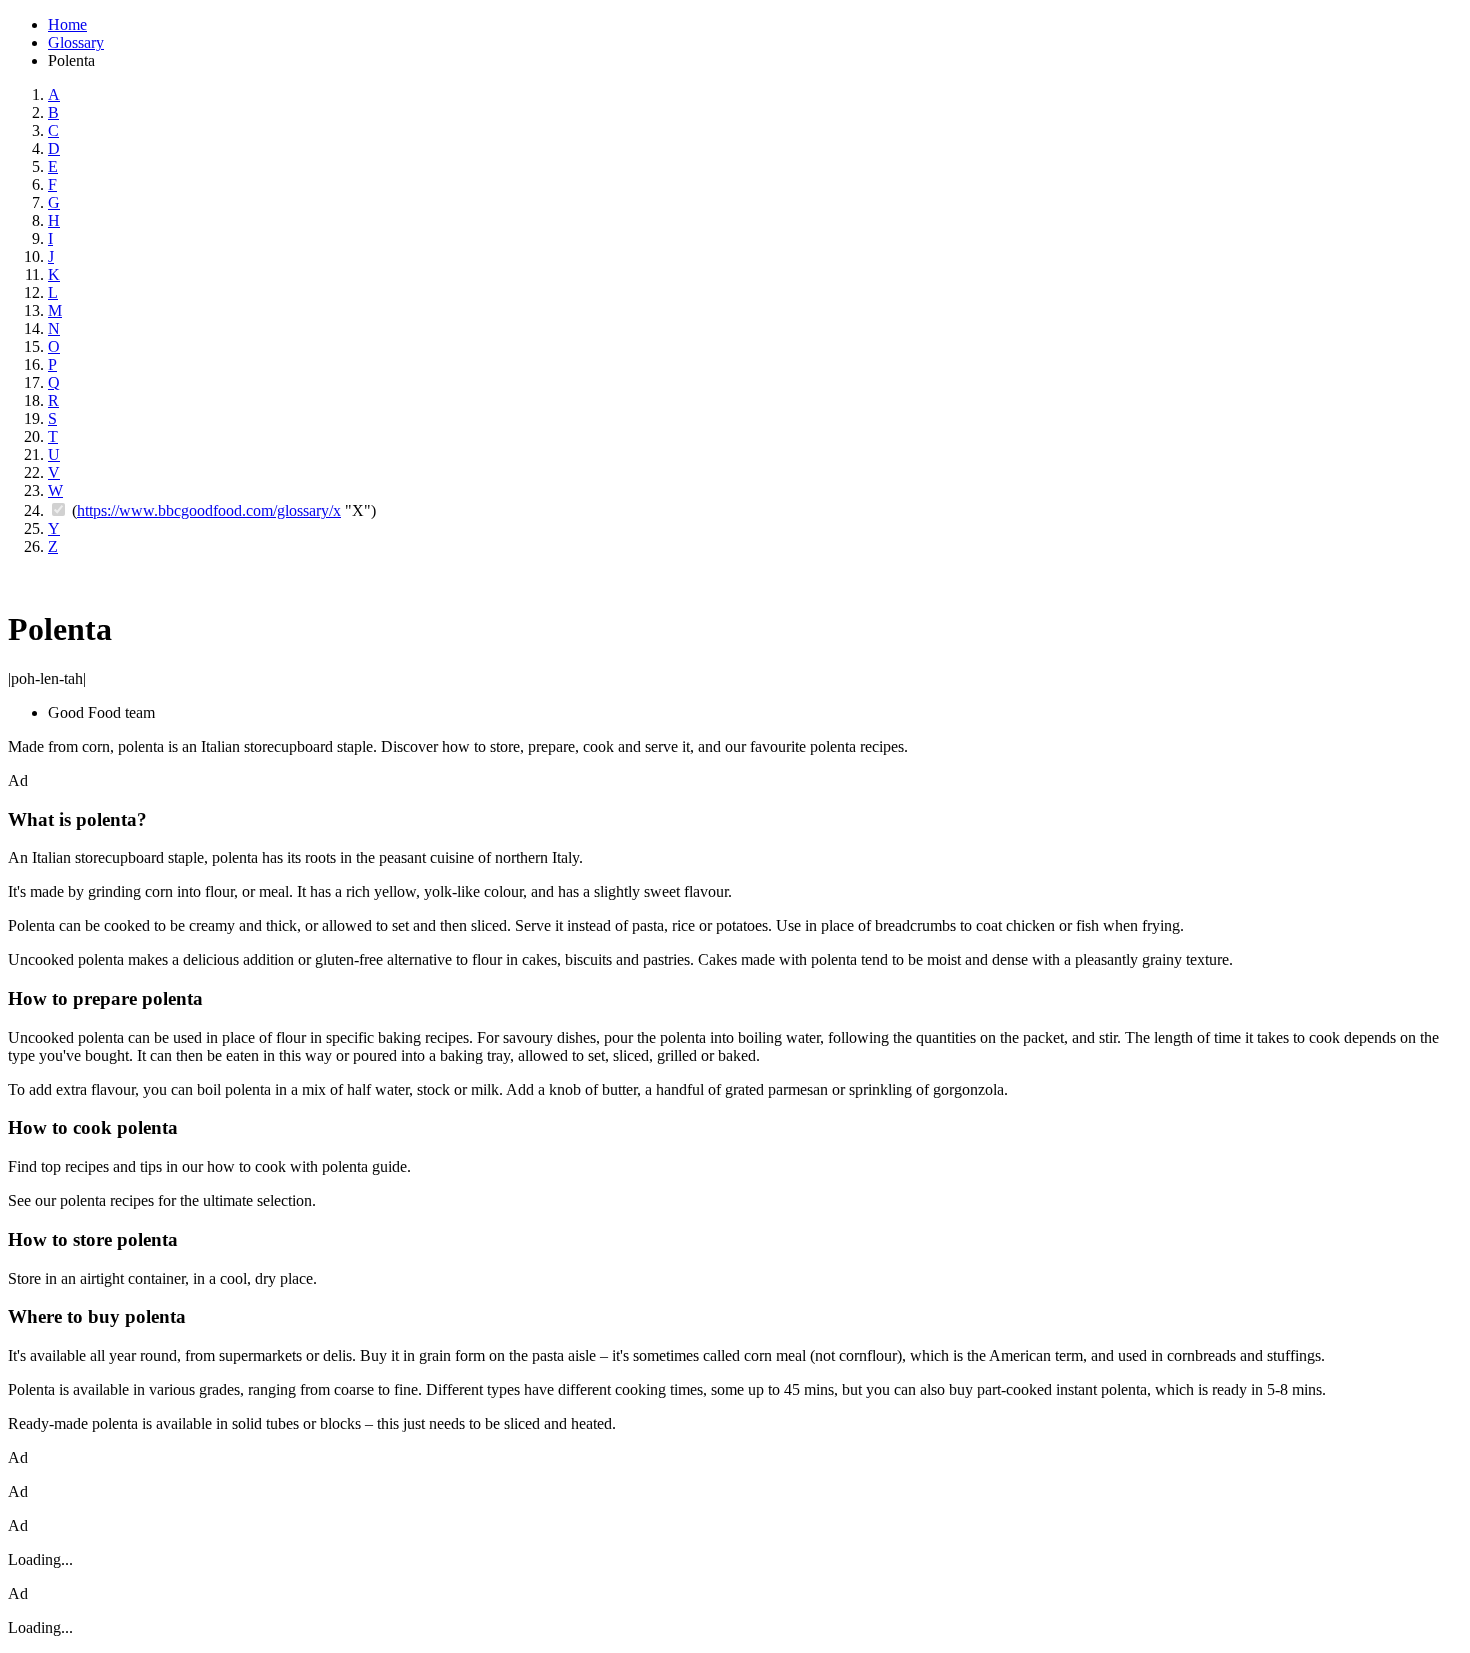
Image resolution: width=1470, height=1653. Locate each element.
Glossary (76, 42)
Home (67, 24)
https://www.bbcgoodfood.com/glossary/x (209, 510)
